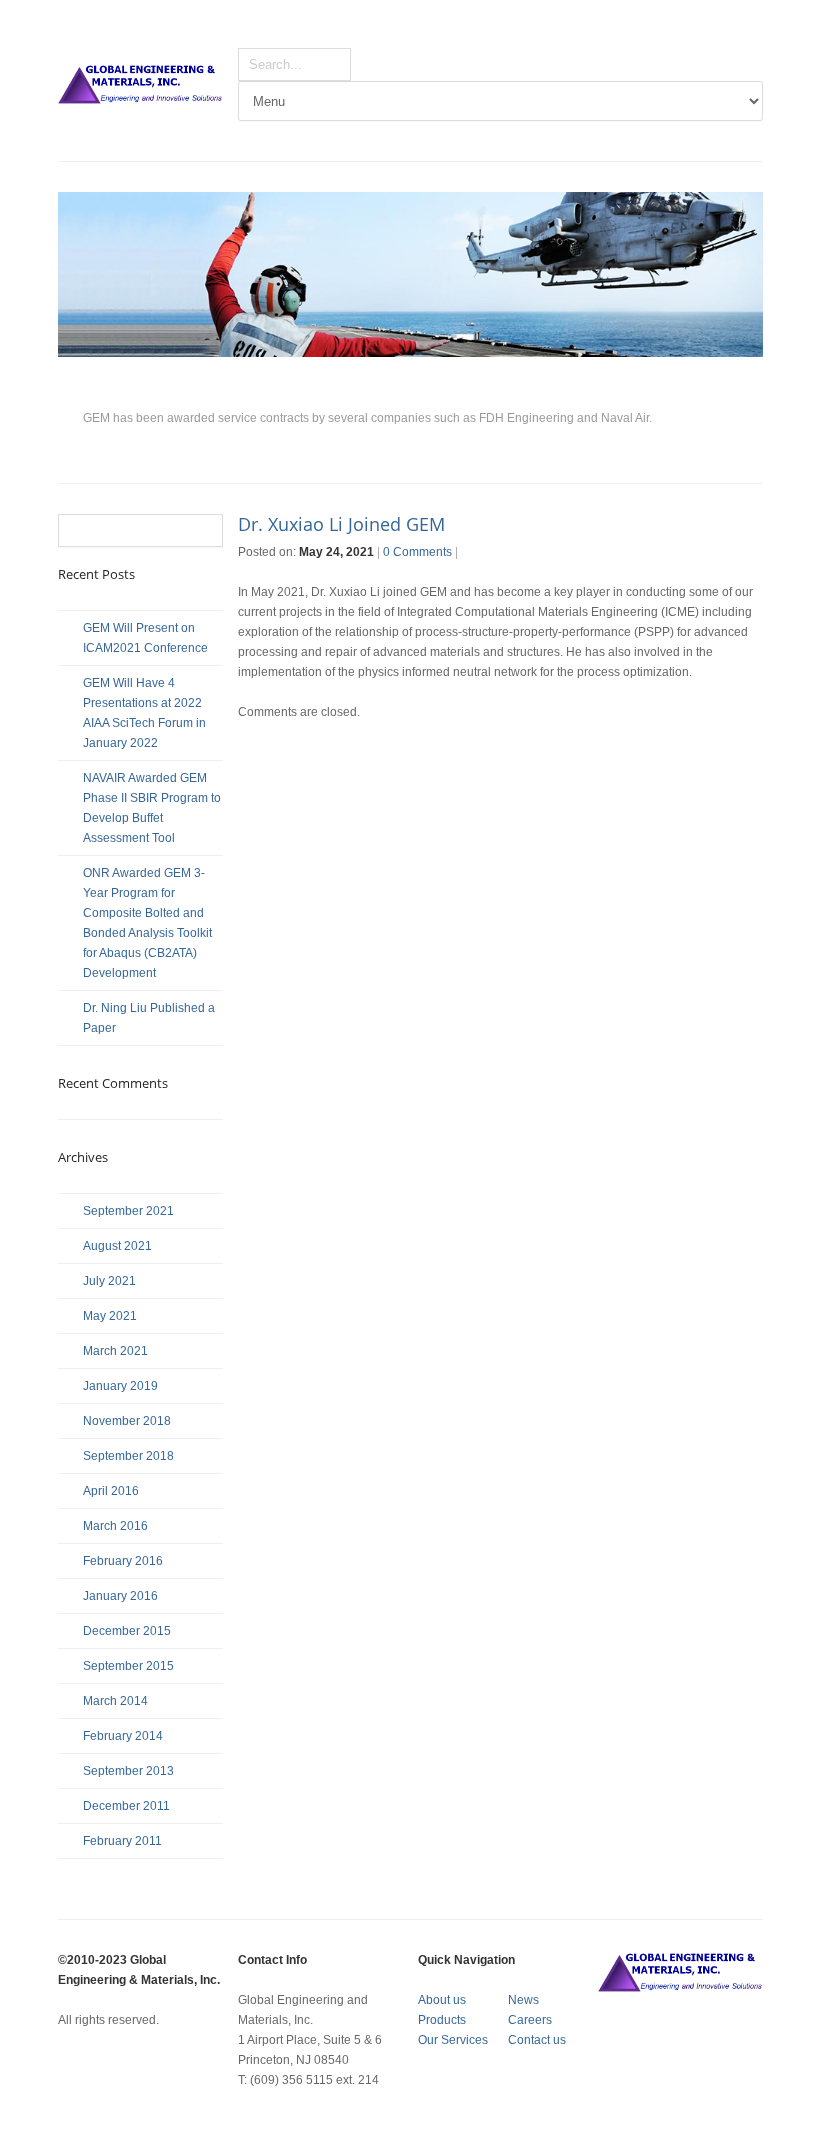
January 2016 (120, 1596)
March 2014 (115, 1701)
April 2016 (111, 1491)
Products (442, 2020)
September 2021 (128, 1211)
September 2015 (128, 1666)
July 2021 (109, 1281)
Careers (530, 2020)
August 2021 (117, 1246)
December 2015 (127, 1631)
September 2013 (128, 1771)
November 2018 (127, 1421)
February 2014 (123, 1736)
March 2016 (115, 1526)
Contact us (537, 2040)
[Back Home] (140, 86)
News (523, 2000)
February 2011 (122, 1841)
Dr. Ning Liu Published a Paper (149, 1018)
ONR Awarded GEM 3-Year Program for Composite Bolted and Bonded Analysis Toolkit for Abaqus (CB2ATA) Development (147, 923)
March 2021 (115, 1351)
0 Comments (417, 552)
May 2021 (110, 1316)
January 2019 (120, 1386)
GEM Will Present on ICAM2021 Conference (145, 638)
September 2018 (128, 1456)
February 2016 (123, 1561)
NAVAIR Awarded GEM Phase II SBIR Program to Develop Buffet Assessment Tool (152, 808)
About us (442, 2000)
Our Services (453, 2040)
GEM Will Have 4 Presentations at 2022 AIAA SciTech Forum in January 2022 (144, 713)
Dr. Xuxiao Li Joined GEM (341, 524)
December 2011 (126, 1806)
